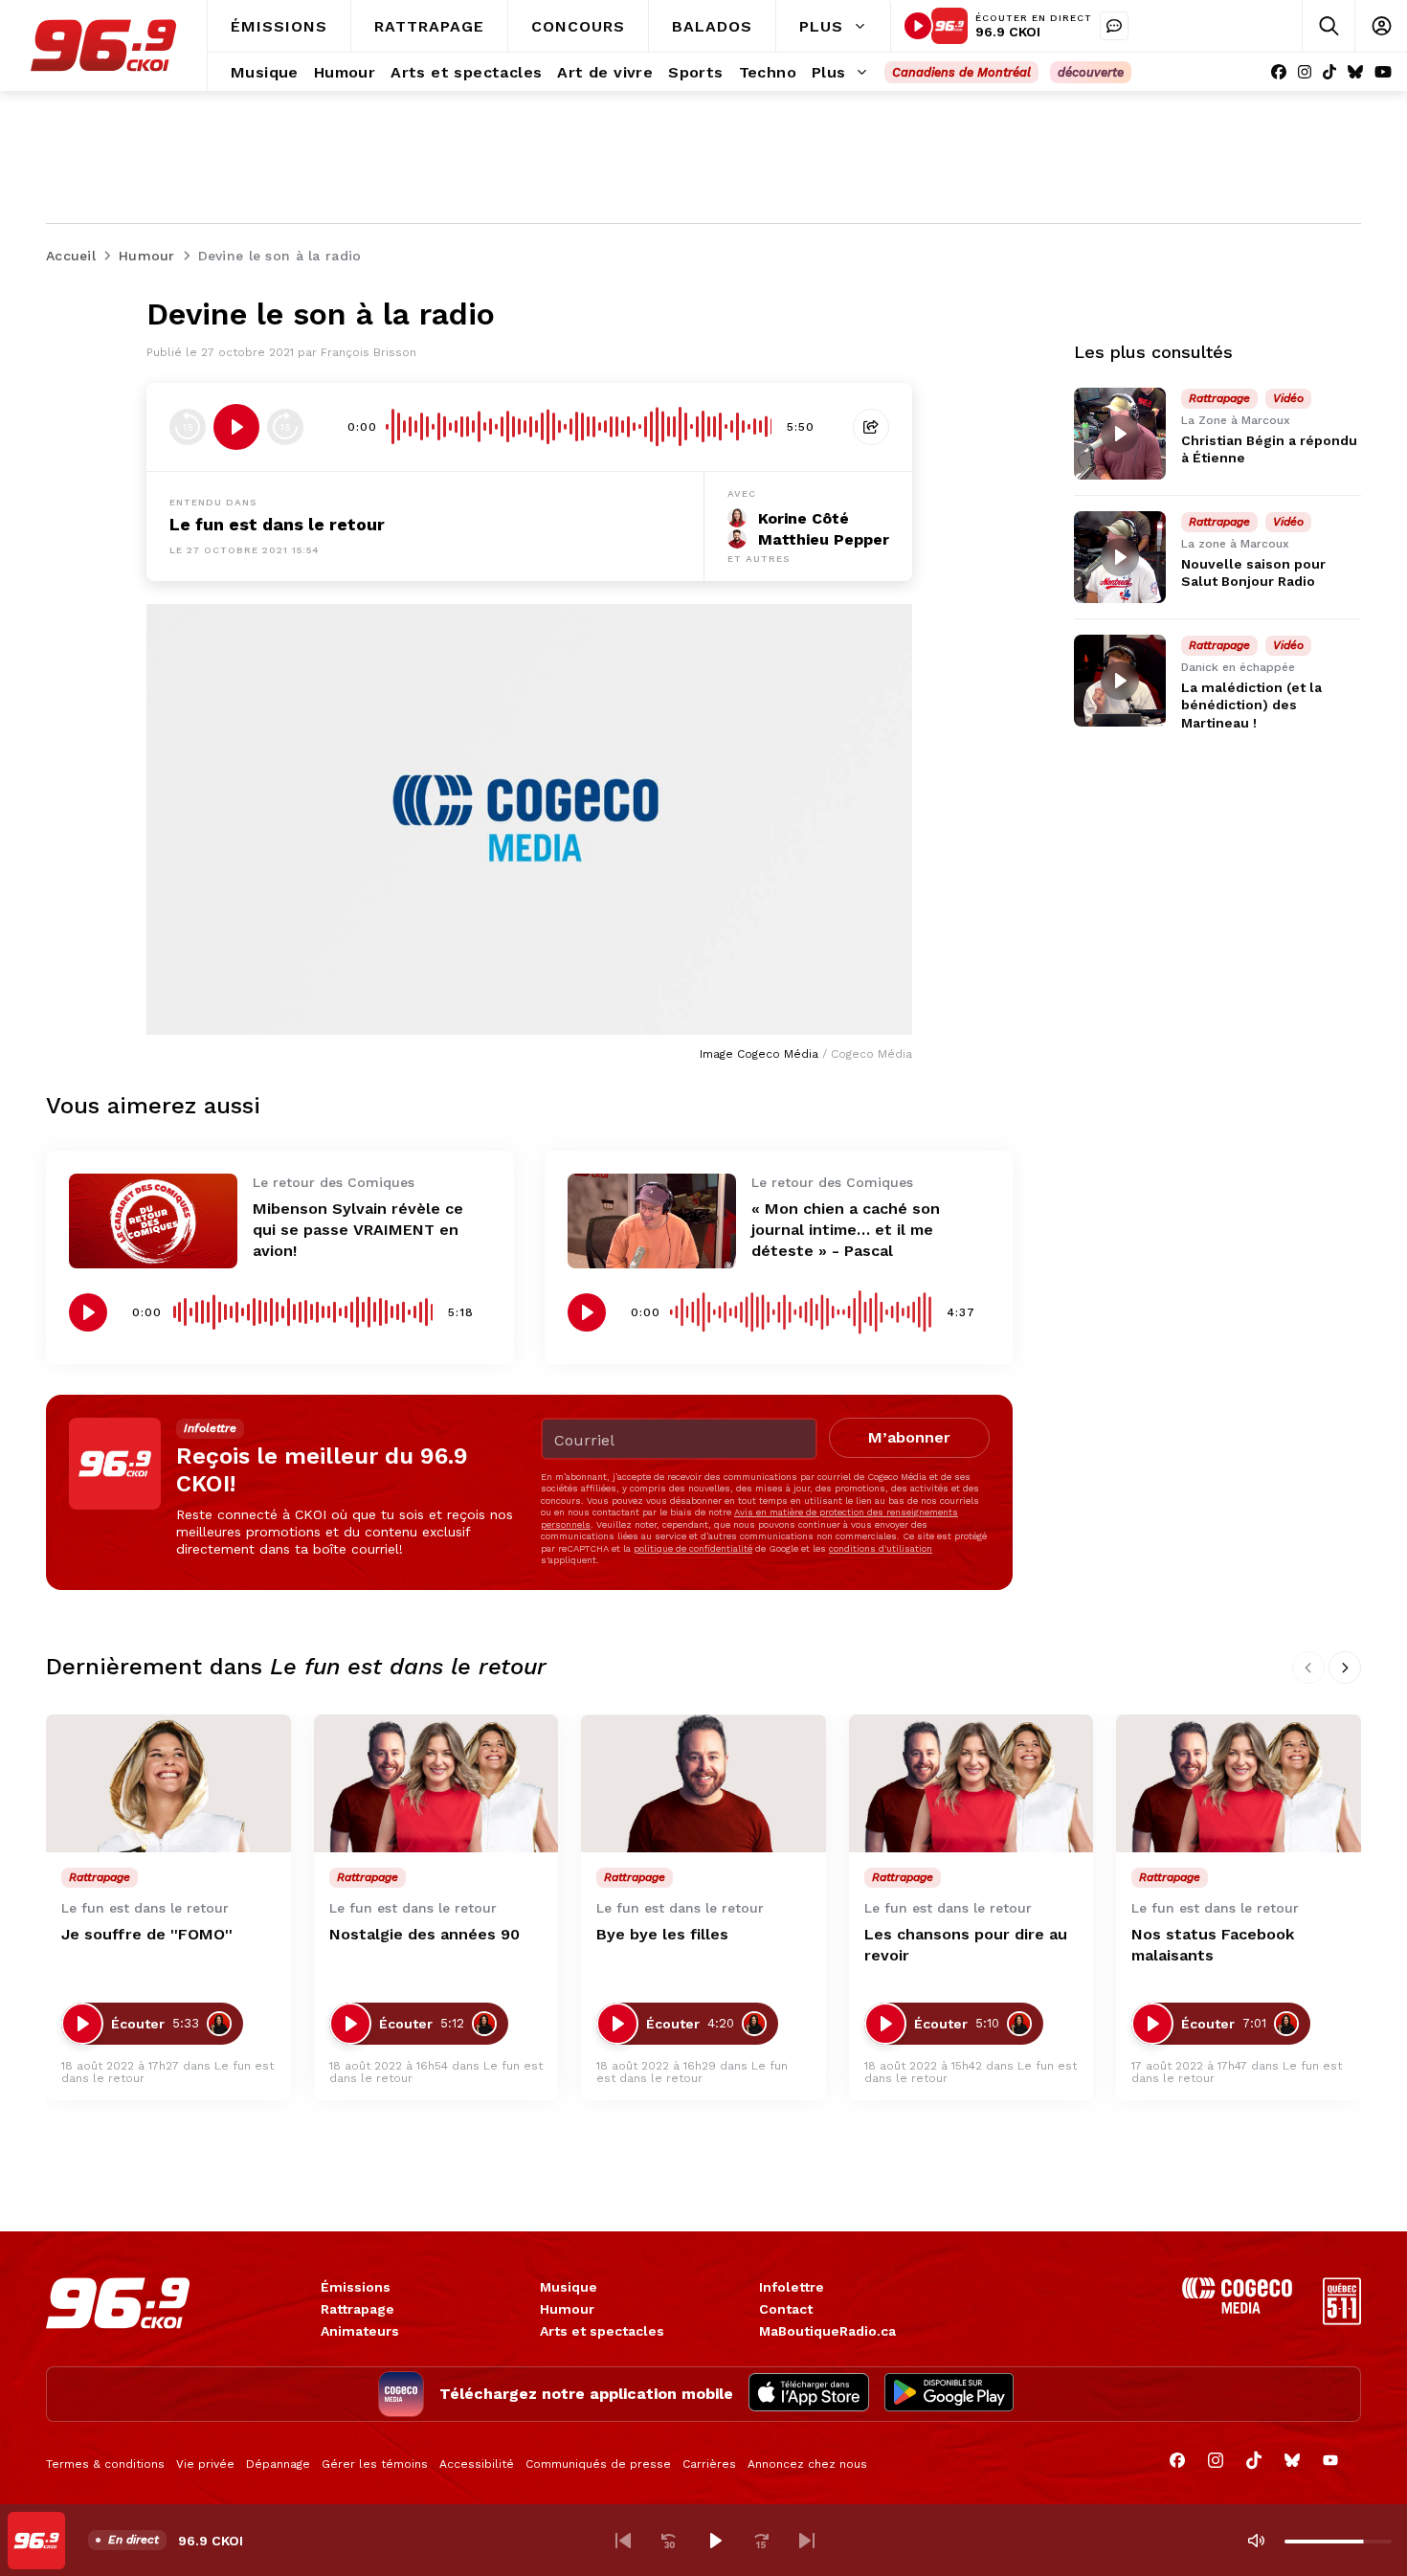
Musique (569, 2287)
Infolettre (792, 2287)
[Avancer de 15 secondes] (285, 427)
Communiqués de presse (598, 2464)
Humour (567, 2309)
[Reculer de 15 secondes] (188, 427)
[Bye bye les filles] (703, 1783)
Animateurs (360, 2331)
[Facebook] (1279, 72)
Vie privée (205, 2464)
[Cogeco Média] (1237, 2308)
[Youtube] (1383, 72)
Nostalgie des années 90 (424, 1934)
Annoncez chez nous (807, 2464)
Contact (786, 2309)
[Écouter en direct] (918, 26)
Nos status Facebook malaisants (1213, 1945)
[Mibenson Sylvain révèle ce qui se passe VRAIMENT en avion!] (153, 1221)
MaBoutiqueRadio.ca (827, 2331)
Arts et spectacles (602, 2331)
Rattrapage (357, 2309)
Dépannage (278, 2464)
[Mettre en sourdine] (1256, 2541)
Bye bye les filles (662, 1934)
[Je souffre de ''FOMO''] (168, 1783)
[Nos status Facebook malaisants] (1239, 1783)
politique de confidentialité (693, 1548)
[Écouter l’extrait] (236, 427)
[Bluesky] (1355, 72)
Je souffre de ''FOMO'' (147, 1934)
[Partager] (871, 427)
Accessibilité (477, 2464)
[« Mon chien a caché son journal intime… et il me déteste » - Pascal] (652, 1221)
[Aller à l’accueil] (103, 45)
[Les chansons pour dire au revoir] (971, 1783)
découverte (1091, 72)
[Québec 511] (1342, 2320)
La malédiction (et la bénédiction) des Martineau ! (1251, 705)
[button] (623, 2541)
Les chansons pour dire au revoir (966, 1945)
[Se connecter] (1381, 26)
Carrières (709, 2464)
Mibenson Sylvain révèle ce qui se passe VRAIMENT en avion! (358, 1230)
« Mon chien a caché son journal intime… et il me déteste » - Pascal (846, 1230)
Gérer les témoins (375, 2464)
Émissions (356, 2287)
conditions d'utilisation (881, 1548)
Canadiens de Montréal (961, 72)
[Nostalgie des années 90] (436, 1783)
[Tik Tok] (1329, 72)
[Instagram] (1305, 72)
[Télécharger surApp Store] (809, 2394)
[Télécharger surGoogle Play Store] (949, 2394)
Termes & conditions (105, 2464)
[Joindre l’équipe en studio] (1114, 26)
